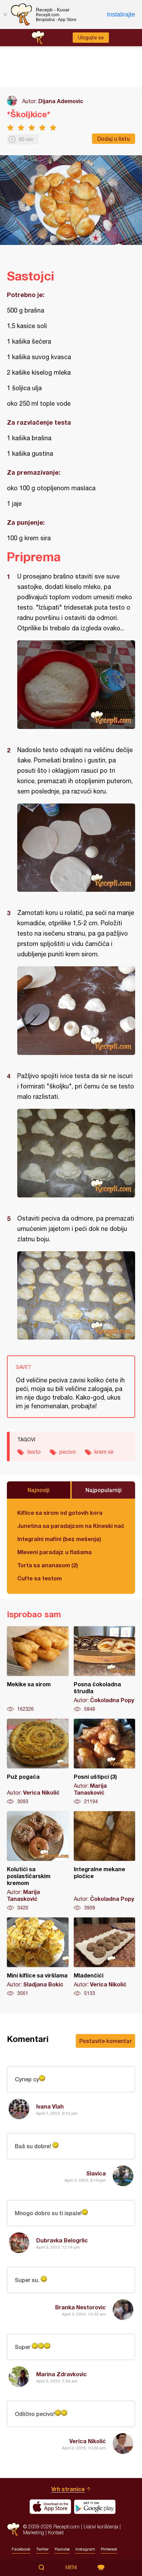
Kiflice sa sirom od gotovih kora (60, 1513)
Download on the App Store (50, 2507)
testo (34, 1452)
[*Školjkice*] (76, 685)
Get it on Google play (95, 2507)
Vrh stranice (68, 2489)
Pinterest (109, 2549)
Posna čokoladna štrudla (105, 1669)
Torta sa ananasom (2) (48, 1565)
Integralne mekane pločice (105, 1861)
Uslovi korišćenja (101, 2526)
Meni (71, 2567)
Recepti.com (13, 2529)
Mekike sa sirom (38, 1669)
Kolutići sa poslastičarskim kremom (38, 1861)
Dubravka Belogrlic (62, 2240)
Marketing (34, 2532)
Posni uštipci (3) (105, 1762)
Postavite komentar (105, 2041)
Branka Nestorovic (80, 2307)
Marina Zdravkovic (62, 2374)
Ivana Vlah (50, 2106)
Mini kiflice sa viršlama (38, 1957)
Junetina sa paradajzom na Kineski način (71, 1526)
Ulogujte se (91, 38)
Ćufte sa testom (39, 1578)
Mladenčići (105, 1957)
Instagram (85, 2549)
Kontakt (56, 2532)
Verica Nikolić (88, 2441)
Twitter (42, 2549)
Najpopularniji (104, 1490)
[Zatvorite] (5, 14)
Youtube (62, 2549)
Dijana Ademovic (61, 101)
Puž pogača (38, 1762)
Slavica (96, 2173)
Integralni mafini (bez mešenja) (59, 1539)
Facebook (21, 2549)
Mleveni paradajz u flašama (54, 1552)
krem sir (104, 1452)
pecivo (68, 1452)
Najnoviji (39, 1490)
